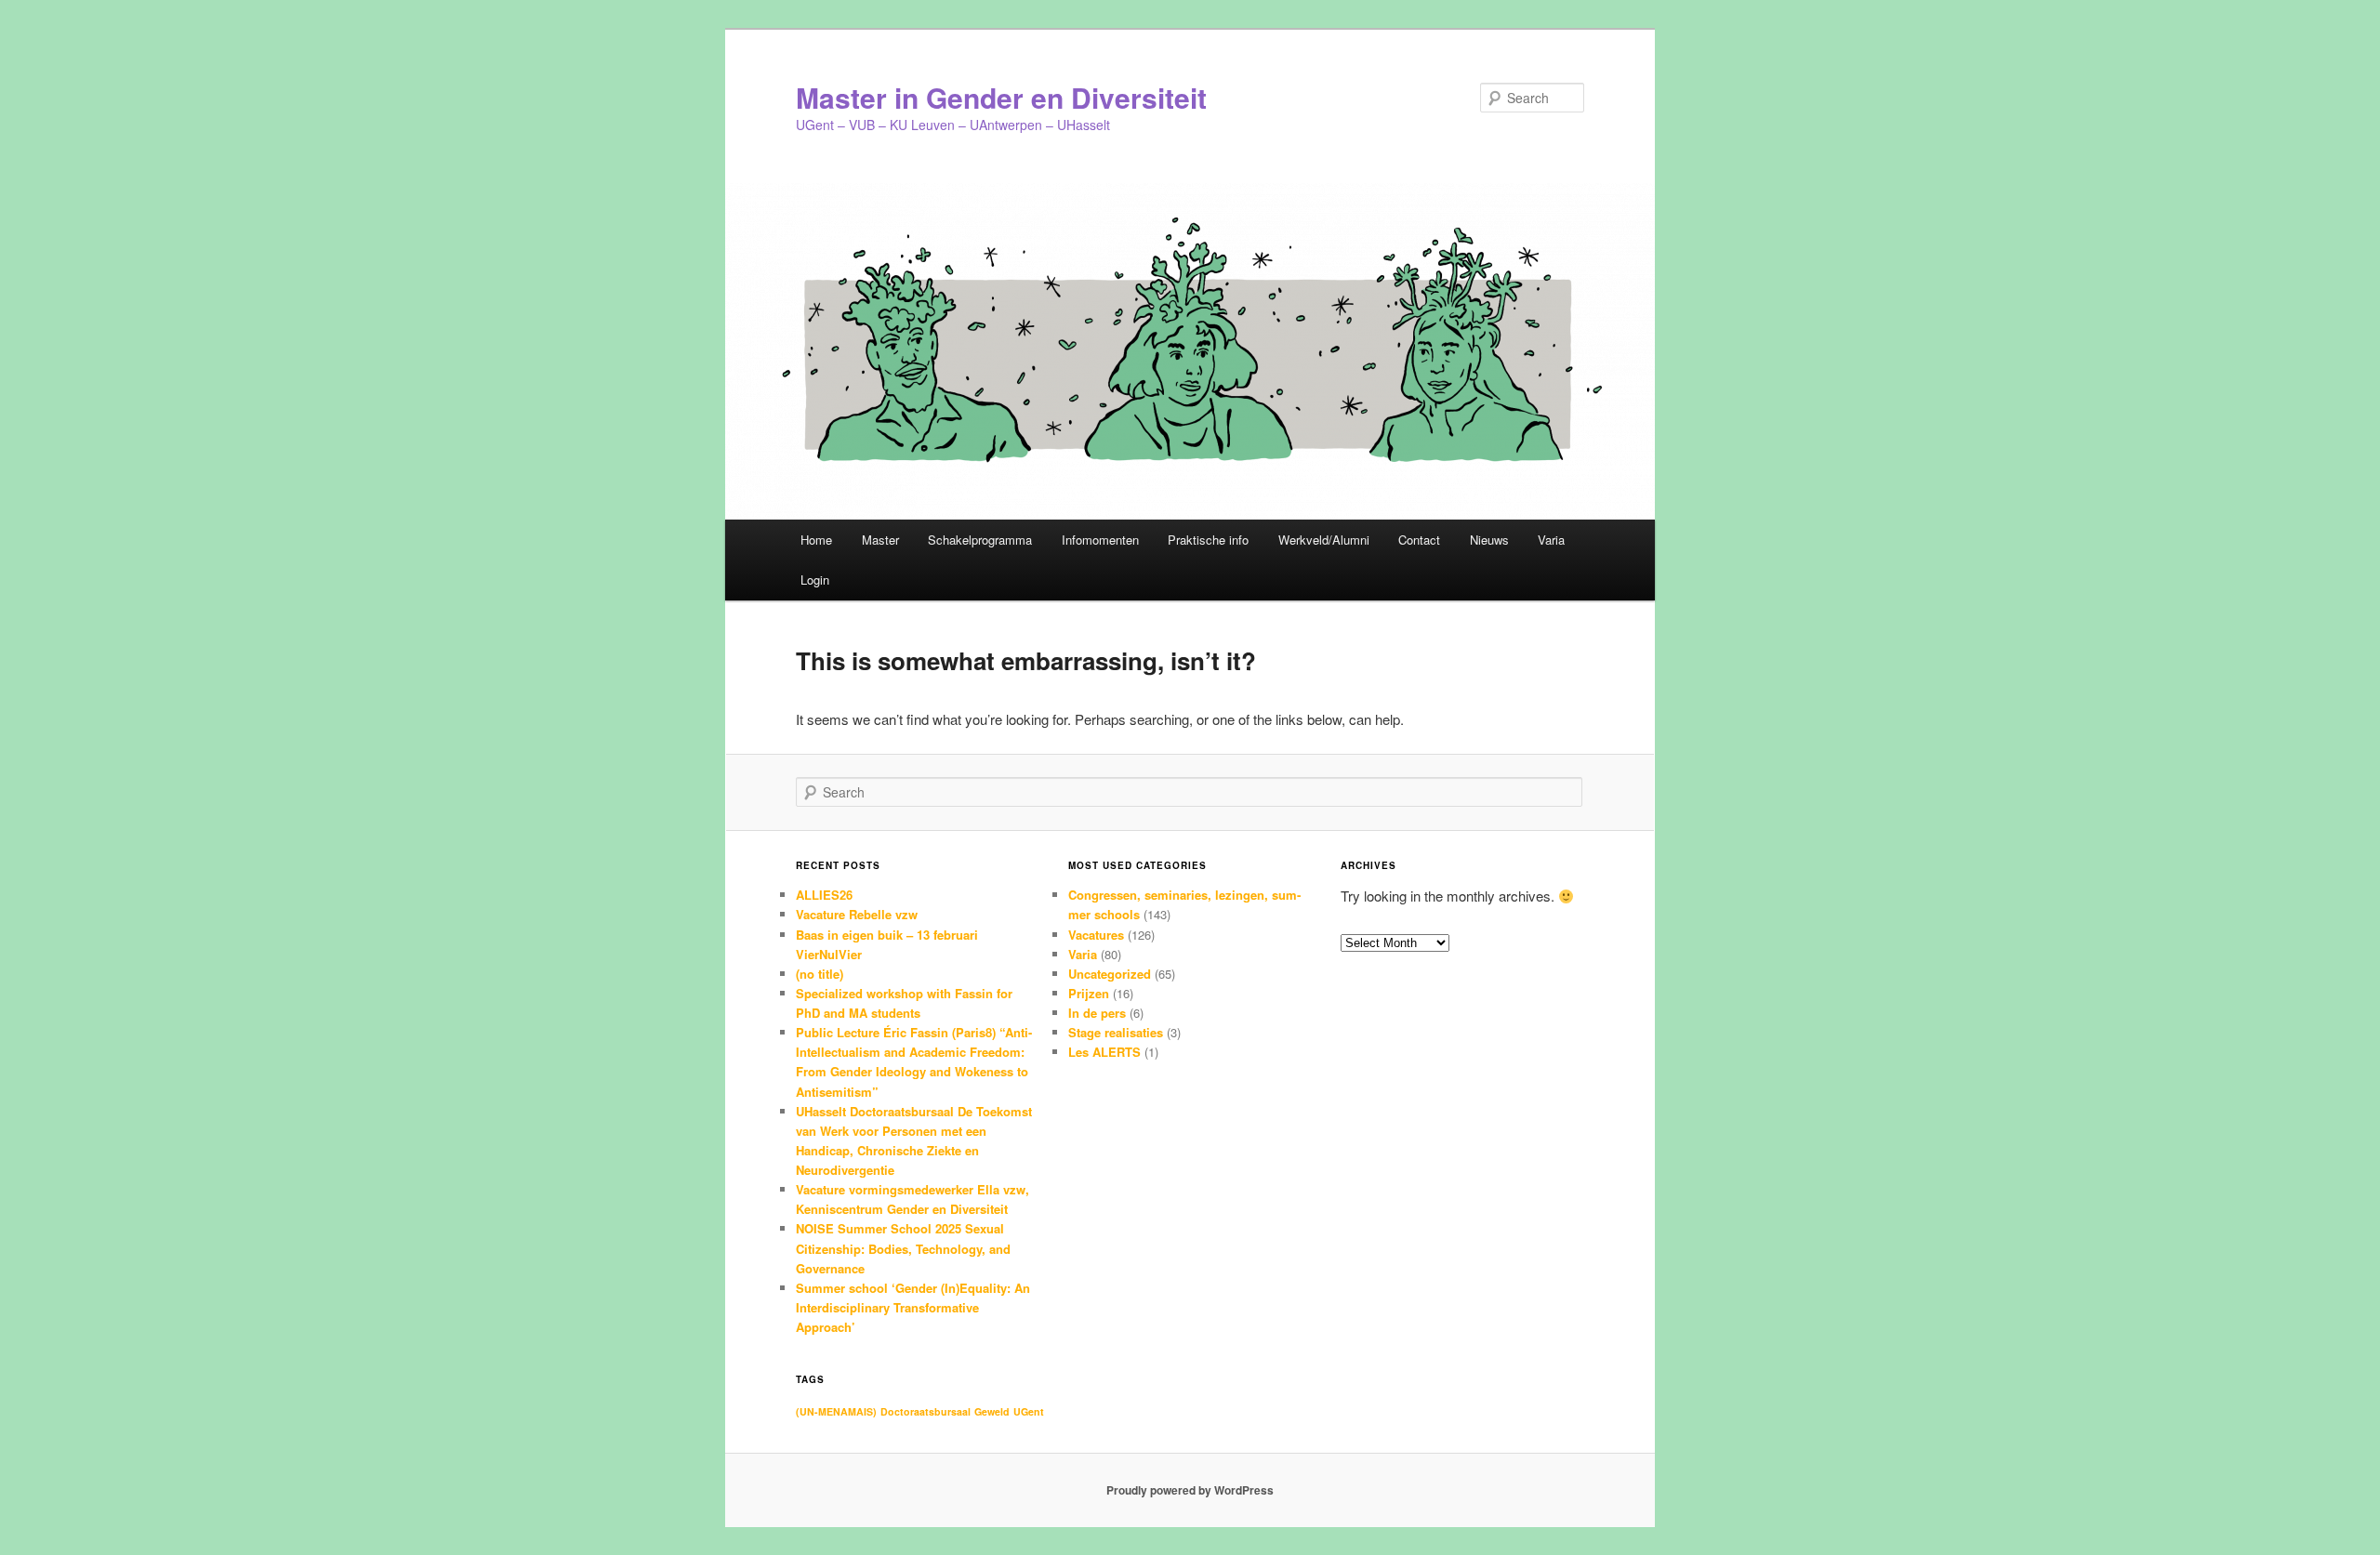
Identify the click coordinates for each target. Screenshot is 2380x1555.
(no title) (820, 974)
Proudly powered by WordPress (1190, 1490)
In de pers (1097, 1013)
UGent (1029, 1411)
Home (816, 540)
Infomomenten (1100, 540)
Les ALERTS (1104, 1052)
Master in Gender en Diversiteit (1001, 97)
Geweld (992, 1411)
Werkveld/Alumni (1324, 540)
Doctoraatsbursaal (926, 1411)
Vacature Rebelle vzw (857, 914)
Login (815, 580)
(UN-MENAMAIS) (836, 1411)
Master (880, 540)
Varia (1551, 540)
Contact (1419, 540)
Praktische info (1208, 540)
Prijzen (1089, 993)
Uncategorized (1110, 974)
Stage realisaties (1116, 1032)
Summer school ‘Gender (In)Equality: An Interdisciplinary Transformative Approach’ (913, 1307)
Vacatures (1096, 935)
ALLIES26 (824, 895)
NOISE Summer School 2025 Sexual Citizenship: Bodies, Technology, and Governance (903, 1248)
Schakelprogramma (980, 540)
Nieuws (1489, 540)
